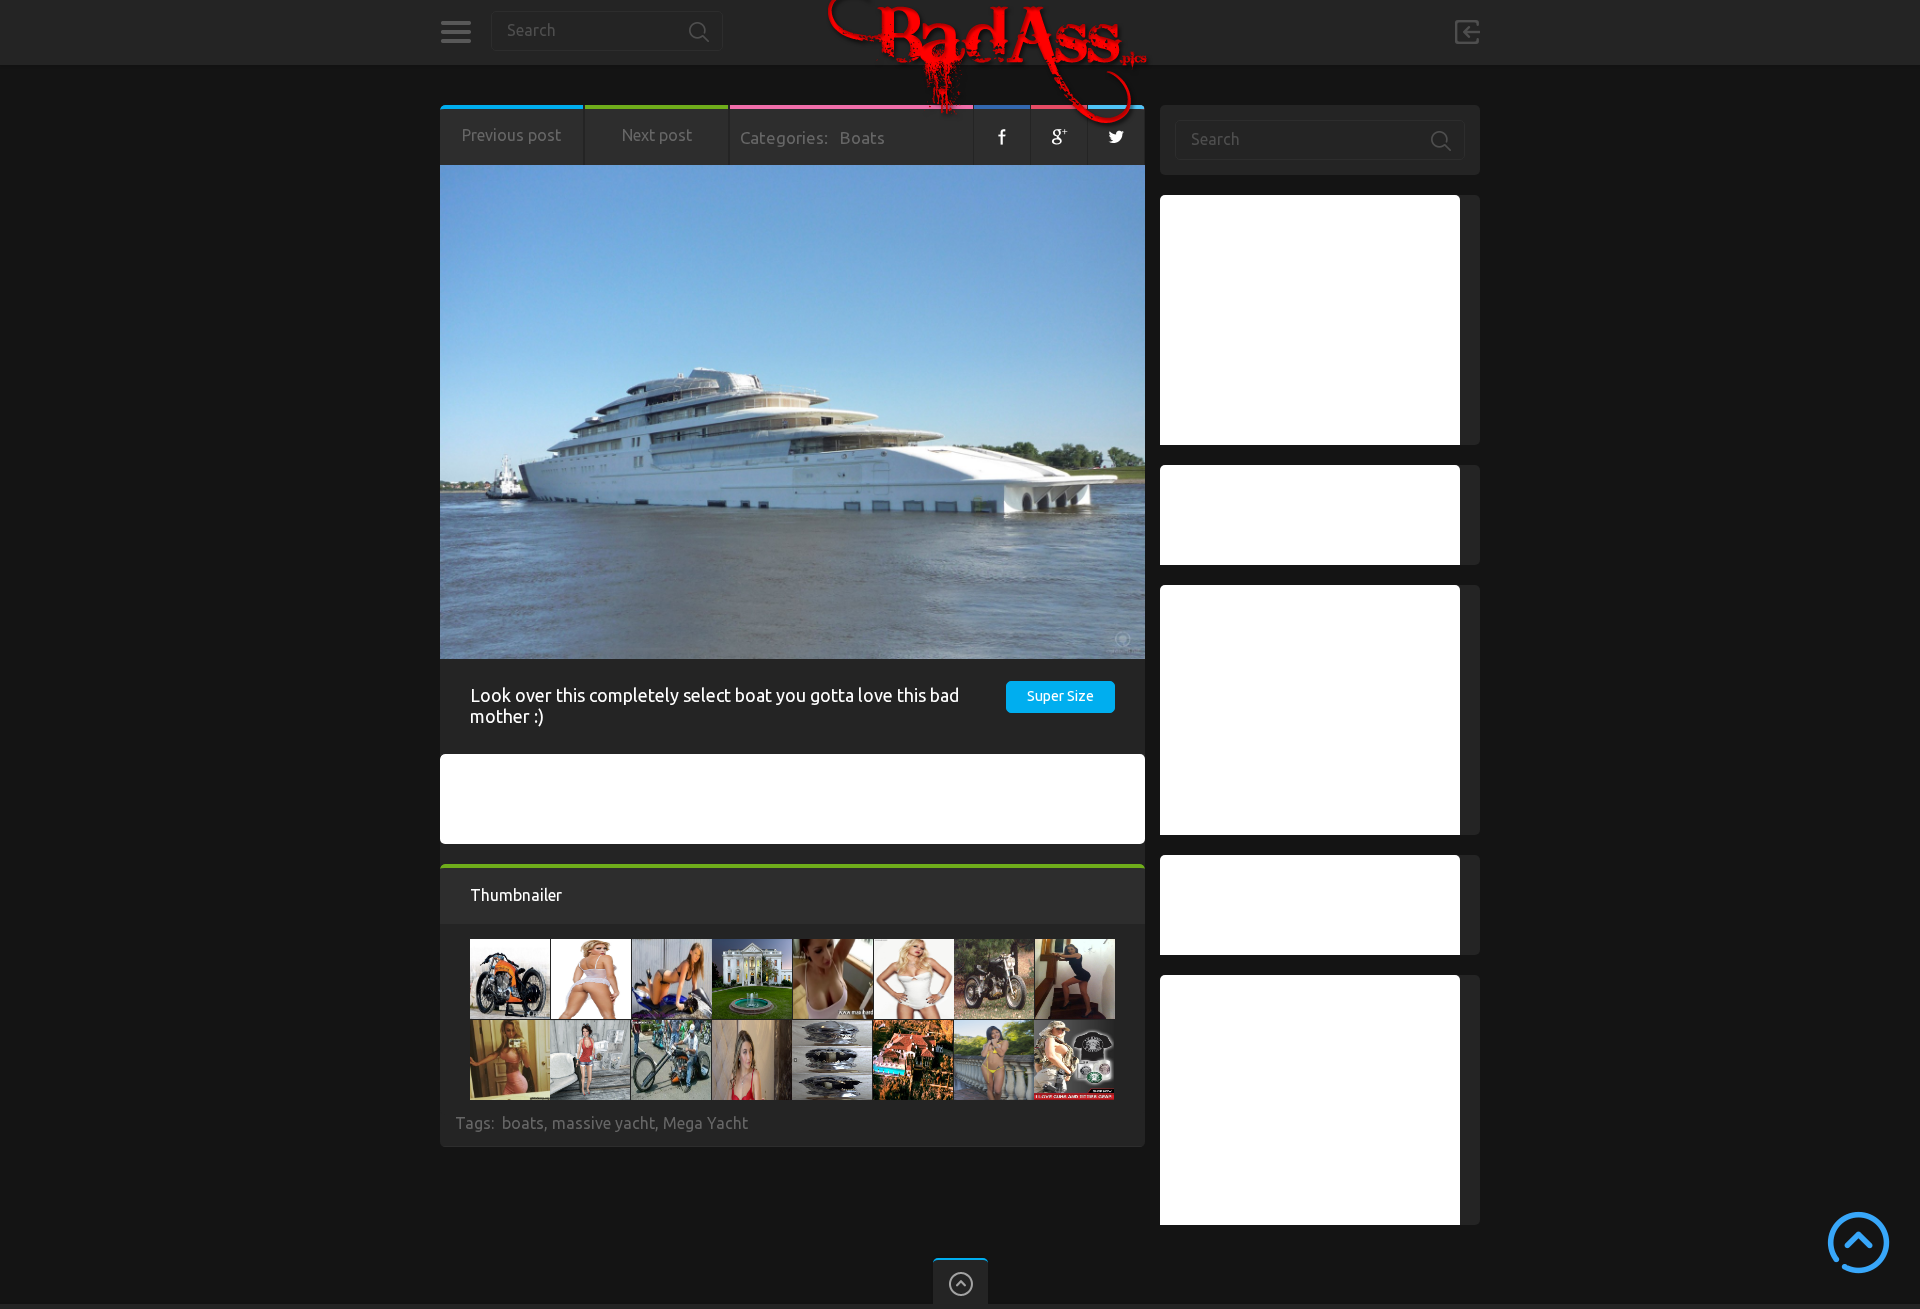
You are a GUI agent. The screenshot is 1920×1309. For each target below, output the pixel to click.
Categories (455, 32)
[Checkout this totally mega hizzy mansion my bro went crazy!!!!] (752, 949)
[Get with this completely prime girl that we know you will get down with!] (590, 1030)
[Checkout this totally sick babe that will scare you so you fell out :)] (914, 949)
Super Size (1060, 696)
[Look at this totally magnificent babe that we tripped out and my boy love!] (591, 949)
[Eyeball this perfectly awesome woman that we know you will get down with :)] (1075, 949)
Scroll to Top (1858, 1242)
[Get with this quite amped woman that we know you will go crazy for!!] (1074, 1030)
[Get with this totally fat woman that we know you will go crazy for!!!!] (510, 1030)
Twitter (1116, 135)
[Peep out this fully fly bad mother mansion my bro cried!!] (913, 1030)
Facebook (1002, 135)
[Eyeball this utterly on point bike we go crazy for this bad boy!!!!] (672, 949)
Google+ (1059, 135)
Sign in (1467, 32)
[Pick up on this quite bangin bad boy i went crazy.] (832, 1030)
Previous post (511, 135)
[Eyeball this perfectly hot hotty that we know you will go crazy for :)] (833, 949)
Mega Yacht (705, 1123)
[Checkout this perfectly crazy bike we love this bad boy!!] (510, 949)
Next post (657, 135)
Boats (862, 137)
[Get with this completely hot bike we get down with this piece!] (994, 949)
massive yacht (603, 1123)
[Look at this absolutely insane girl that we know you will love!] (671, 1030)
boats (523, 1123)
